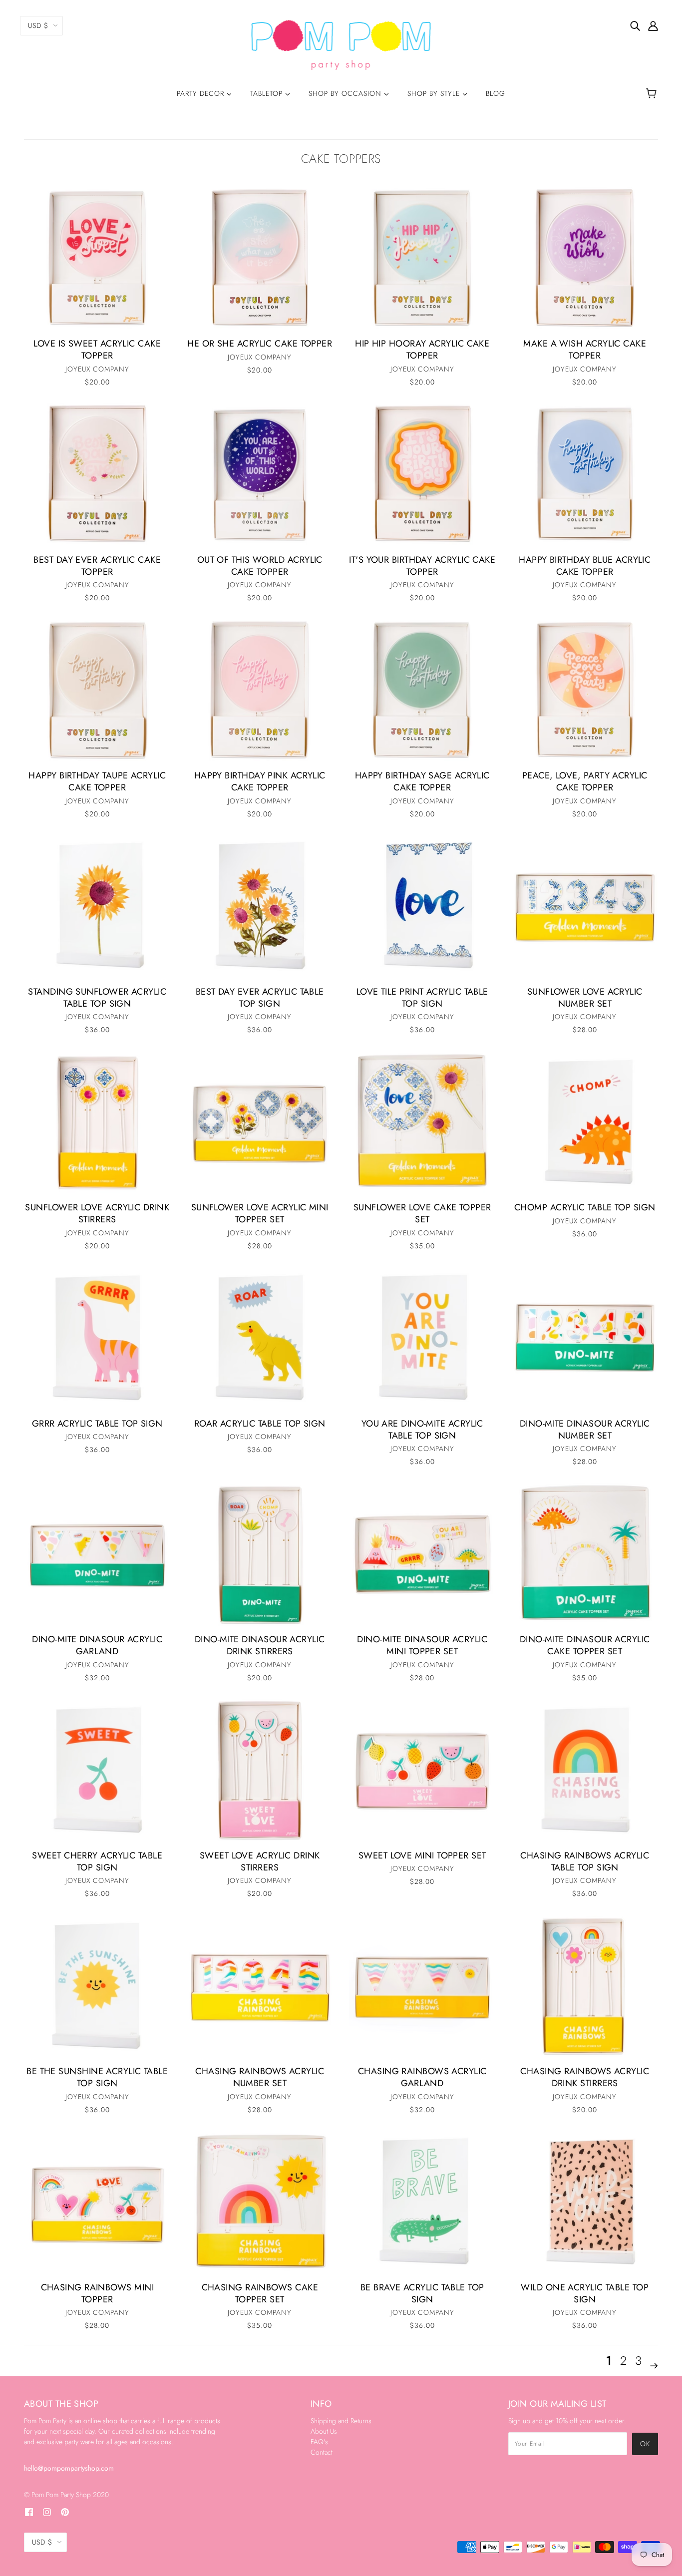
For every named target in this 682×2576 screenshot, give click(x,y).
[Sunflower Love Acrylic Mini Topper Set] (260, 1122)
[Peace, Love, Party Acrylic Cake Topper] (585, 691)
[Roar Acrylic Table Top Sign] (260, 1339)
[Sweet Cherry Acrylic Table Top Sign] (97, 1771)
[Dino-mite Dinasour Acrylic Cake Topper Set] (585, 1554)
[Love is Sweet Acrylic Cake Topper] (97, 259)
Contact (322, 2452)
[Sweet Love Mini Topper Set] (422, 1771)
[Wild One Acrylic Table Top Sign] (585, 2203)
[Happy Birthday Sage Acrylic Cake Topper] (422, 691)
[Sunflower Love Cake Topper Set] (422, 1122)
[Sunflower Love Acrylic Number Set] (585, 907)
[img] (635, 25)
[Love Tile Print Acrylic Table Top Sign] (422, 907)
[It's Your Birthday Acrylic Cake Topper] (422, 475)
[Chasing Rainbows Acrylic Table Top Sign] (585, 1771)
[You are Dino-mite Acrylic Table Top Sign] (422, 1339)
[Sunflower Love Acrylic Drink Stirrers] (97, 1122)
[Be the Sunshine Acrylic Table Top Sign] (97, 1986)
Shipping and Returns (341, 2421)
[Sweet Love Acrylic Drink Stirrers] (260, 1771)
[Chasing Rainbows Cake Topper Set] (260, 2203)
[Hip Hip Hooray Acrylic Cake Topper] (422, 259)
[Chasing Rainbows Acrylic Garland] (422, 1986)
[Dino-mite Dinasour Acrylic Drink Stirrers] (260, 1554)
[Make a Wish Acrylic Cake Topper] (585, 259)
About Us (324, 2431)
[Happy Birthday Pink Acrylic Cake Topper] (260, 691)
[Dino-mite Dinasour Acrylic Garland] (97, 1554)
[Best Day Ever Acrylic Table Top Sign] (260, 907)
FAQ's (319, 2442)
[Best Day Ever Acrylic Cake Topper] (97, 475)
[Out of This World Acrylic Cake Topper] (260, 475)
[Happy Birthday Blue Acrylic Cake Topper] (585, 475)
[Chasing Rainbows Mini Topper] (97, 2203)
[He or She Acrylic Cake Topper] (260, 259)
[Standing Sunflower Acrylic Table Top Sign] (97, 907)
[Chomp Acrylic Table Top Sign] (585, 1122)
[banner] (341, 44)
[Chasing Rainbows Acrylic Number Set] (260, 1986)
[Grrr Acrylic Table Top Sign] (97, 1339)
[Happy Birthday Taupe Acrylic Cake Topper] (97, 691)
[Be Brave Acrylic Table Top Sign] (422, 2203)
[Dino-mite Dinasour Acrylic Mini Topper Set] (422, 1554)
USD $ (38, 25)
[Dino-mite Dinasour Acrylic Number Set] (585, 1339)
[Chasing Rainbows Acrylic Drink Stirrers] (585, 1986)
